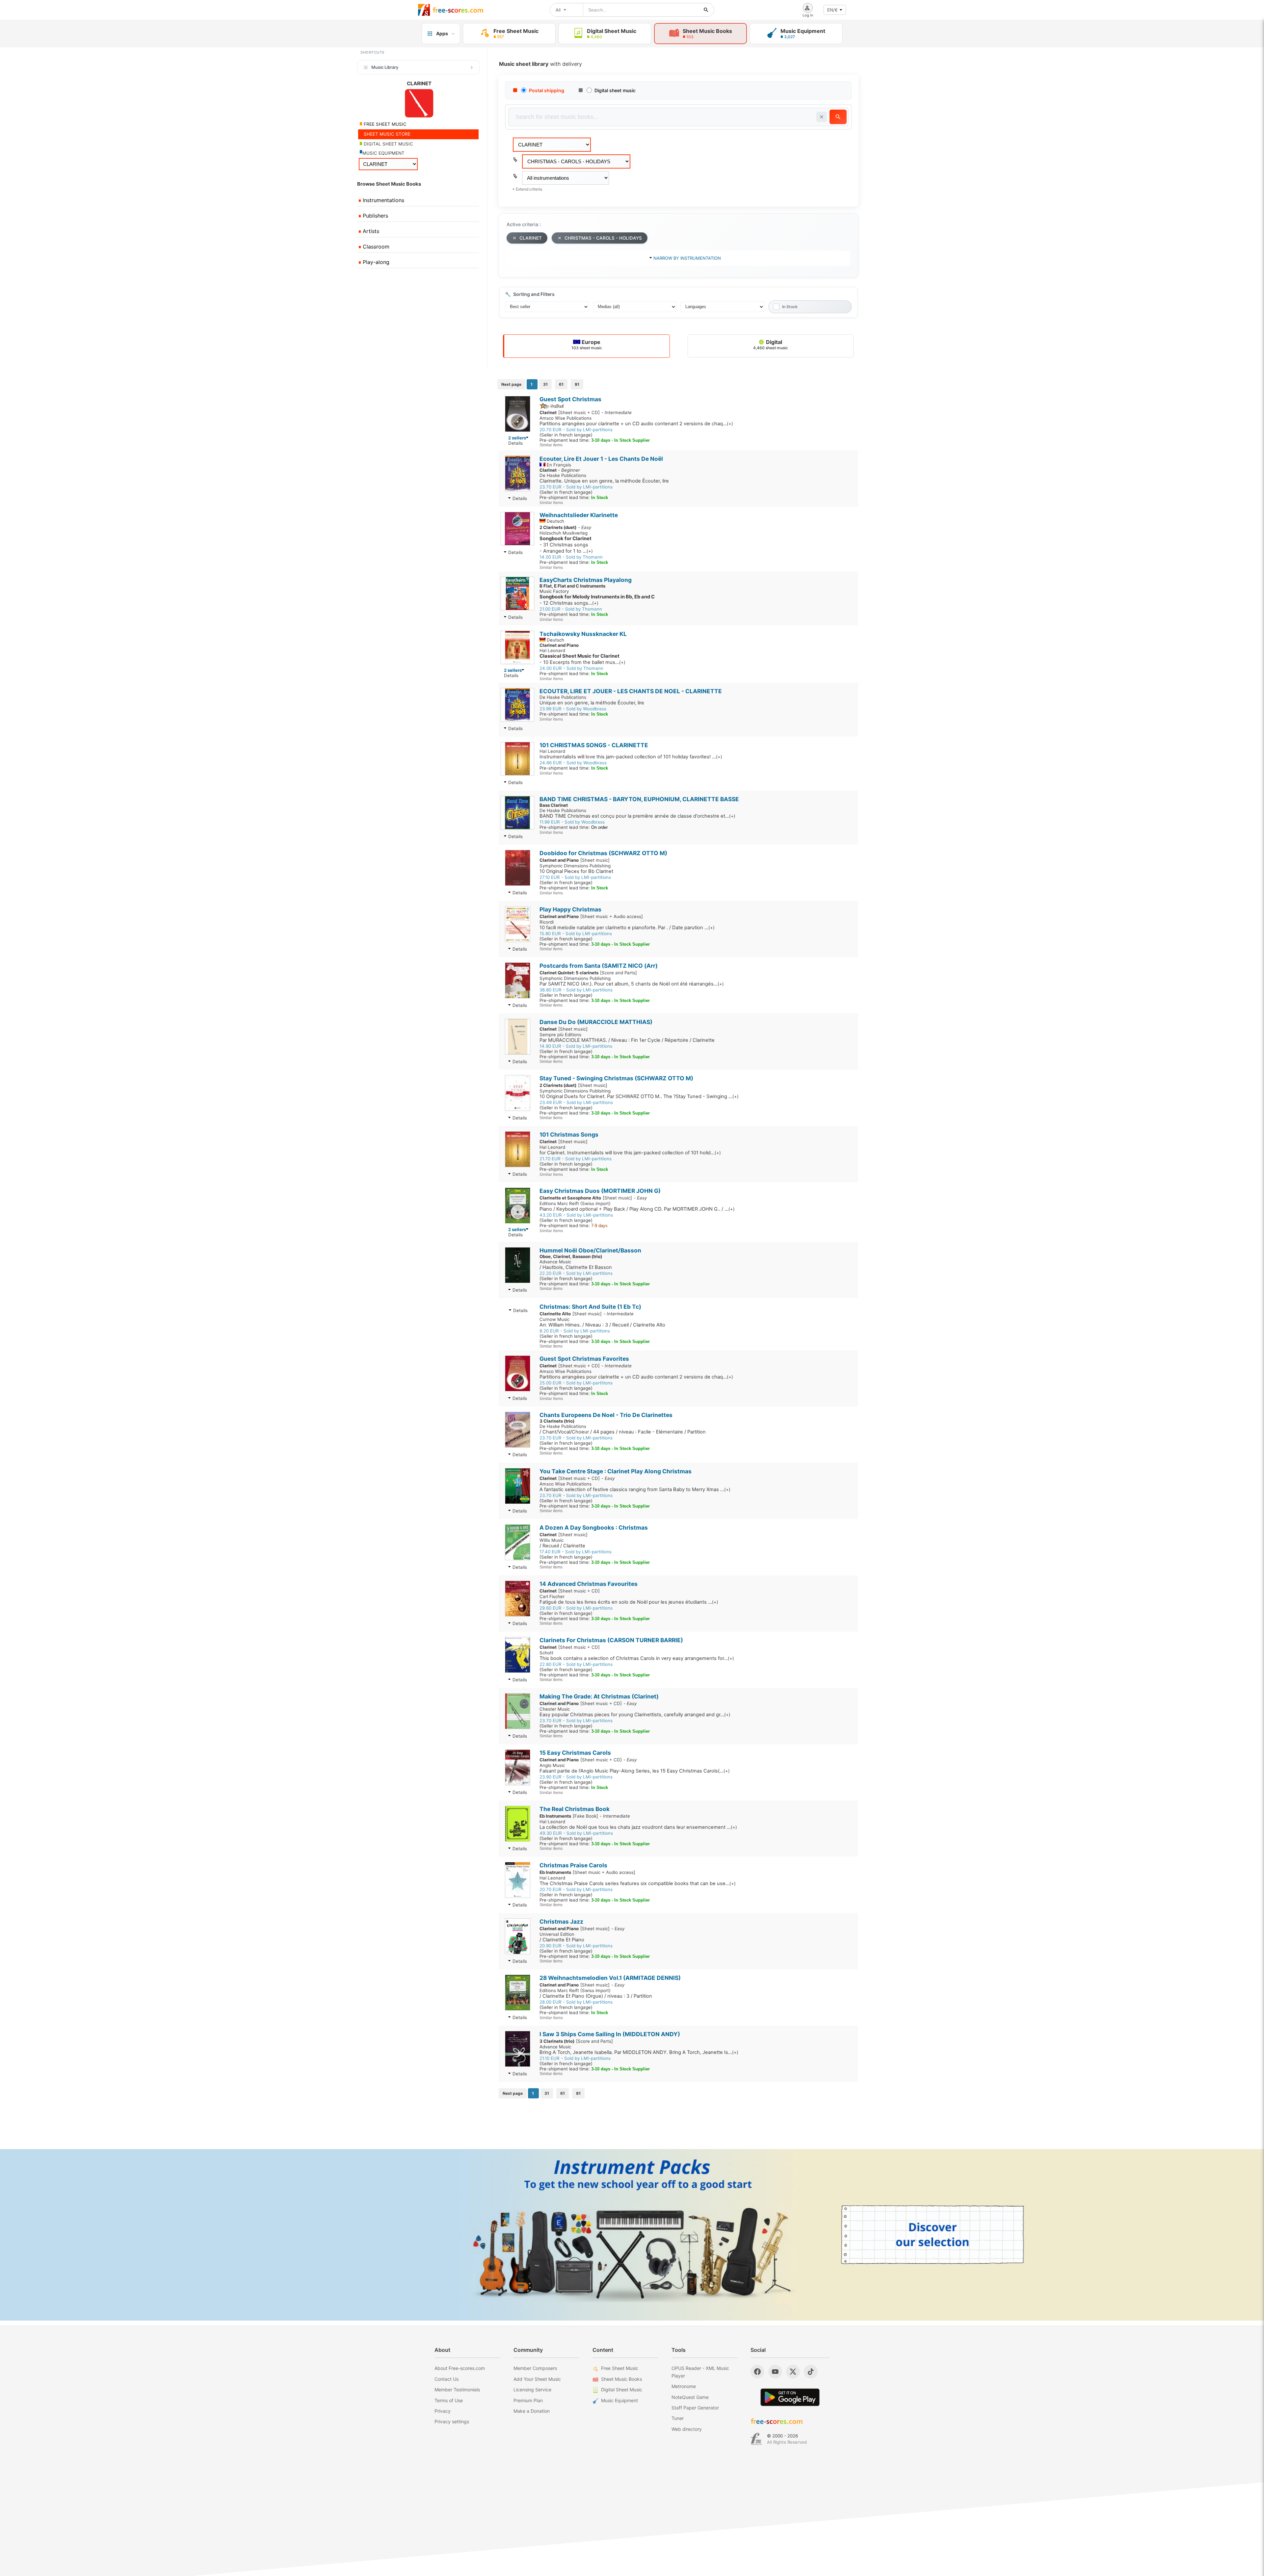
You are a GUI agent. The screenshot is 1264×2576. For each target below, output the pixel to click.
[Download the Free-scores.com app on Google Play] (790, 2397)
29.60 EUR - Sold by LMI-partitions (576, 1608)
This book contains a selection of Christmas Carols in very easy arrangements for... (637, 1658)
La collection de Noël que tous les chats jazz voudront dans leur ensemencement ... (638, 1827)
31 (545, 384)
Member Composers (535, 2368)
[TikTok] (811, 2372)
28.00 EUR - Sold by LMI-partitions (576, 2002)
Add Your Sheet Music (537, 2379)
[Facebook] (757, 2372)
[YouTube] (775, 2372)
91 (577, 384)
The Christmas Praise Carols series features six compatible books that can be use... (638, 1883)
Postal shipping (547, 90)
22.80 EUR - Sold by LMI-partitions (576, 1664)
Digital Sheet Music (622, 2390)
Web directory (687, 2429)
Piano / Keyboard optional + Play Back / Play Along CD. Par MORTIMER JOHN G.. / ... (637, 1209)
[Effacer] (822, 117)
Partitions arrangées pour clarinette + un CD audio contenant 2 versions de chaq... (636, 424)
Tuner (678, 2418)
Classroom (375, 247)
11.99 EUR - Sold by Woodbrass (572, 822)
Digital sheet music (615, 90)
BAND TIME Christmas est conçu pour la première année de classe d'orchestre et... (637, 816)
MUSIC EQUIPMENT (383, 153)
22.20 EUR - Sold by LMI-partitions (576, 1273)
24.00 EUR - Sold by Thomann (571, 668)
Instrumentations (383, 200)
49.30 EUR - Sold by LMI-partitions (576, 1833)
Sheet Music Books (621, 2379)
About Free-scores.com (460, 2368)
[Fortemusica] (756, 2439)
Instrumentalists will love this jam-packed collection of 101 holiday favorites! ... (631, 757)
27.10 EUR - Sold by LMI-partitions (575, 877)
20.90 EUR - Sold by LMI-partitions (576, 1946)
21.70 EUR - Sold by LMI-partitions (576, 1159)
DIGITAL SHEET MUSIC (388, 144)
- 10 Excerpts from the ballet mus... (582, 659)
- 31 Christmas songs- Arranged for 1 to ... (566, 545)
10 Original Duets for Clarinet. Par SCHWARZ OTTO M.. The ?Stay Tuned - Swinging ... (639, 1096)
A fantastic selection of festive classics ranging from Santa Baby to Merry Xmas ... (635, 1489)
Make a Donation (532, 2411)
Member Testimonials (457, 2390)
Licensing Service (532, 2390)
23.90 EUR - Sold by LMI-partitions (576, 1777)
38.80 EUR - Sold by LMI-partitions (576, 990)
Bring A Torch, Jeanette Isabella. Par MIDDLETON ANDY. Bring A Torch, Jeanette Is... (639, 2052)
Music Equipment (619, 2400)
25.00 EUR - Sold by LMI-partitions (576, 1383)
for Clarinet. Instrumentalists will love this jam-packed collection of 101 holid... (630, 1153)
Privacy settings (452, 2421)
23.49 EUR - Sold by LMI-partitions (576, 1102)
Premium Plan (528, 2400)
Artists (370, 231)
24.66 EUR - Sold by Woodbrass (573, 763)
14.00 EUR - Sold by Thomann (571, 557)
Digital (771, 344)
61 (561, 384)
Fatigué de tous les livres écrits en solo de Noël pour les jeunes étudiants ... (629, 1602)
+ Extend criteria (527, 189)
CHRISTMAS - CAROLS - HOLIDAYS (603, 238)
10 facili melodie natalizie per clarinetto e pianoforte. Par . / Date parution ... (627, 928)
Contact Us (447, 2379)
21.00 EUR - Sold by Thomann (571, 609)
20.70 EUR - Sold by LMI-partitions (576, 430)
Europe (587, 344)
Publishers (375, 216)
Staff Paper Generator (695, 2408)
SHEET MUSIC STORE (386, 134)
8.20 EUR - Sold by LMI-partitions (575, 1331)
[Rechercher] (706, 10)
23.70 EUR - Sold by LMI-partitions (576, 487)
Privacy (443, 2411)
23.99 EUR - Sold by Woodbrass (573, 709)
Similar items (551, 445)
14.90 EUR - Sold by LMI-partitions (576, 1046)
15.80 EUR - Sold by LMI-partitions (576, 933)
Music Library (385, 67)
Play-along (375, 262)
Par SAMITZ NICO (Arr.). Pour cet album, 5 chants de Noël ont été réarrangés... (632, 984)
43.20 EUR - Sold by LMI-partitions (576, 1215)
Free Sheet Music (620, 2368)
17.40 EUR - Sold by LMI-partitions (576, 1552)
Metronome (684, 2386)
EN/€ (832, 10)
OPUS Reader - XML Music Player (700, 2372)
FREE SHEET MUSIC (384, 124)
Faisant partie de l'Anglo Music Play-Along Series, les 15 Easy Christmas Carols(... (635, 1771)
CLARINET (531, 238)
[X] (793, 2372)
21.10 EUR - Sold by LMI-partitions (575, 2058)
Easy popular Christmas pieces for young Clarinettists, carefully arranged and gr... (635, 1715)
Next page (511, 384)
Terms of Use (449, 2400)
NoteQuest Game (690, 2397)
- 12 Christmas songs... (597, 600)
